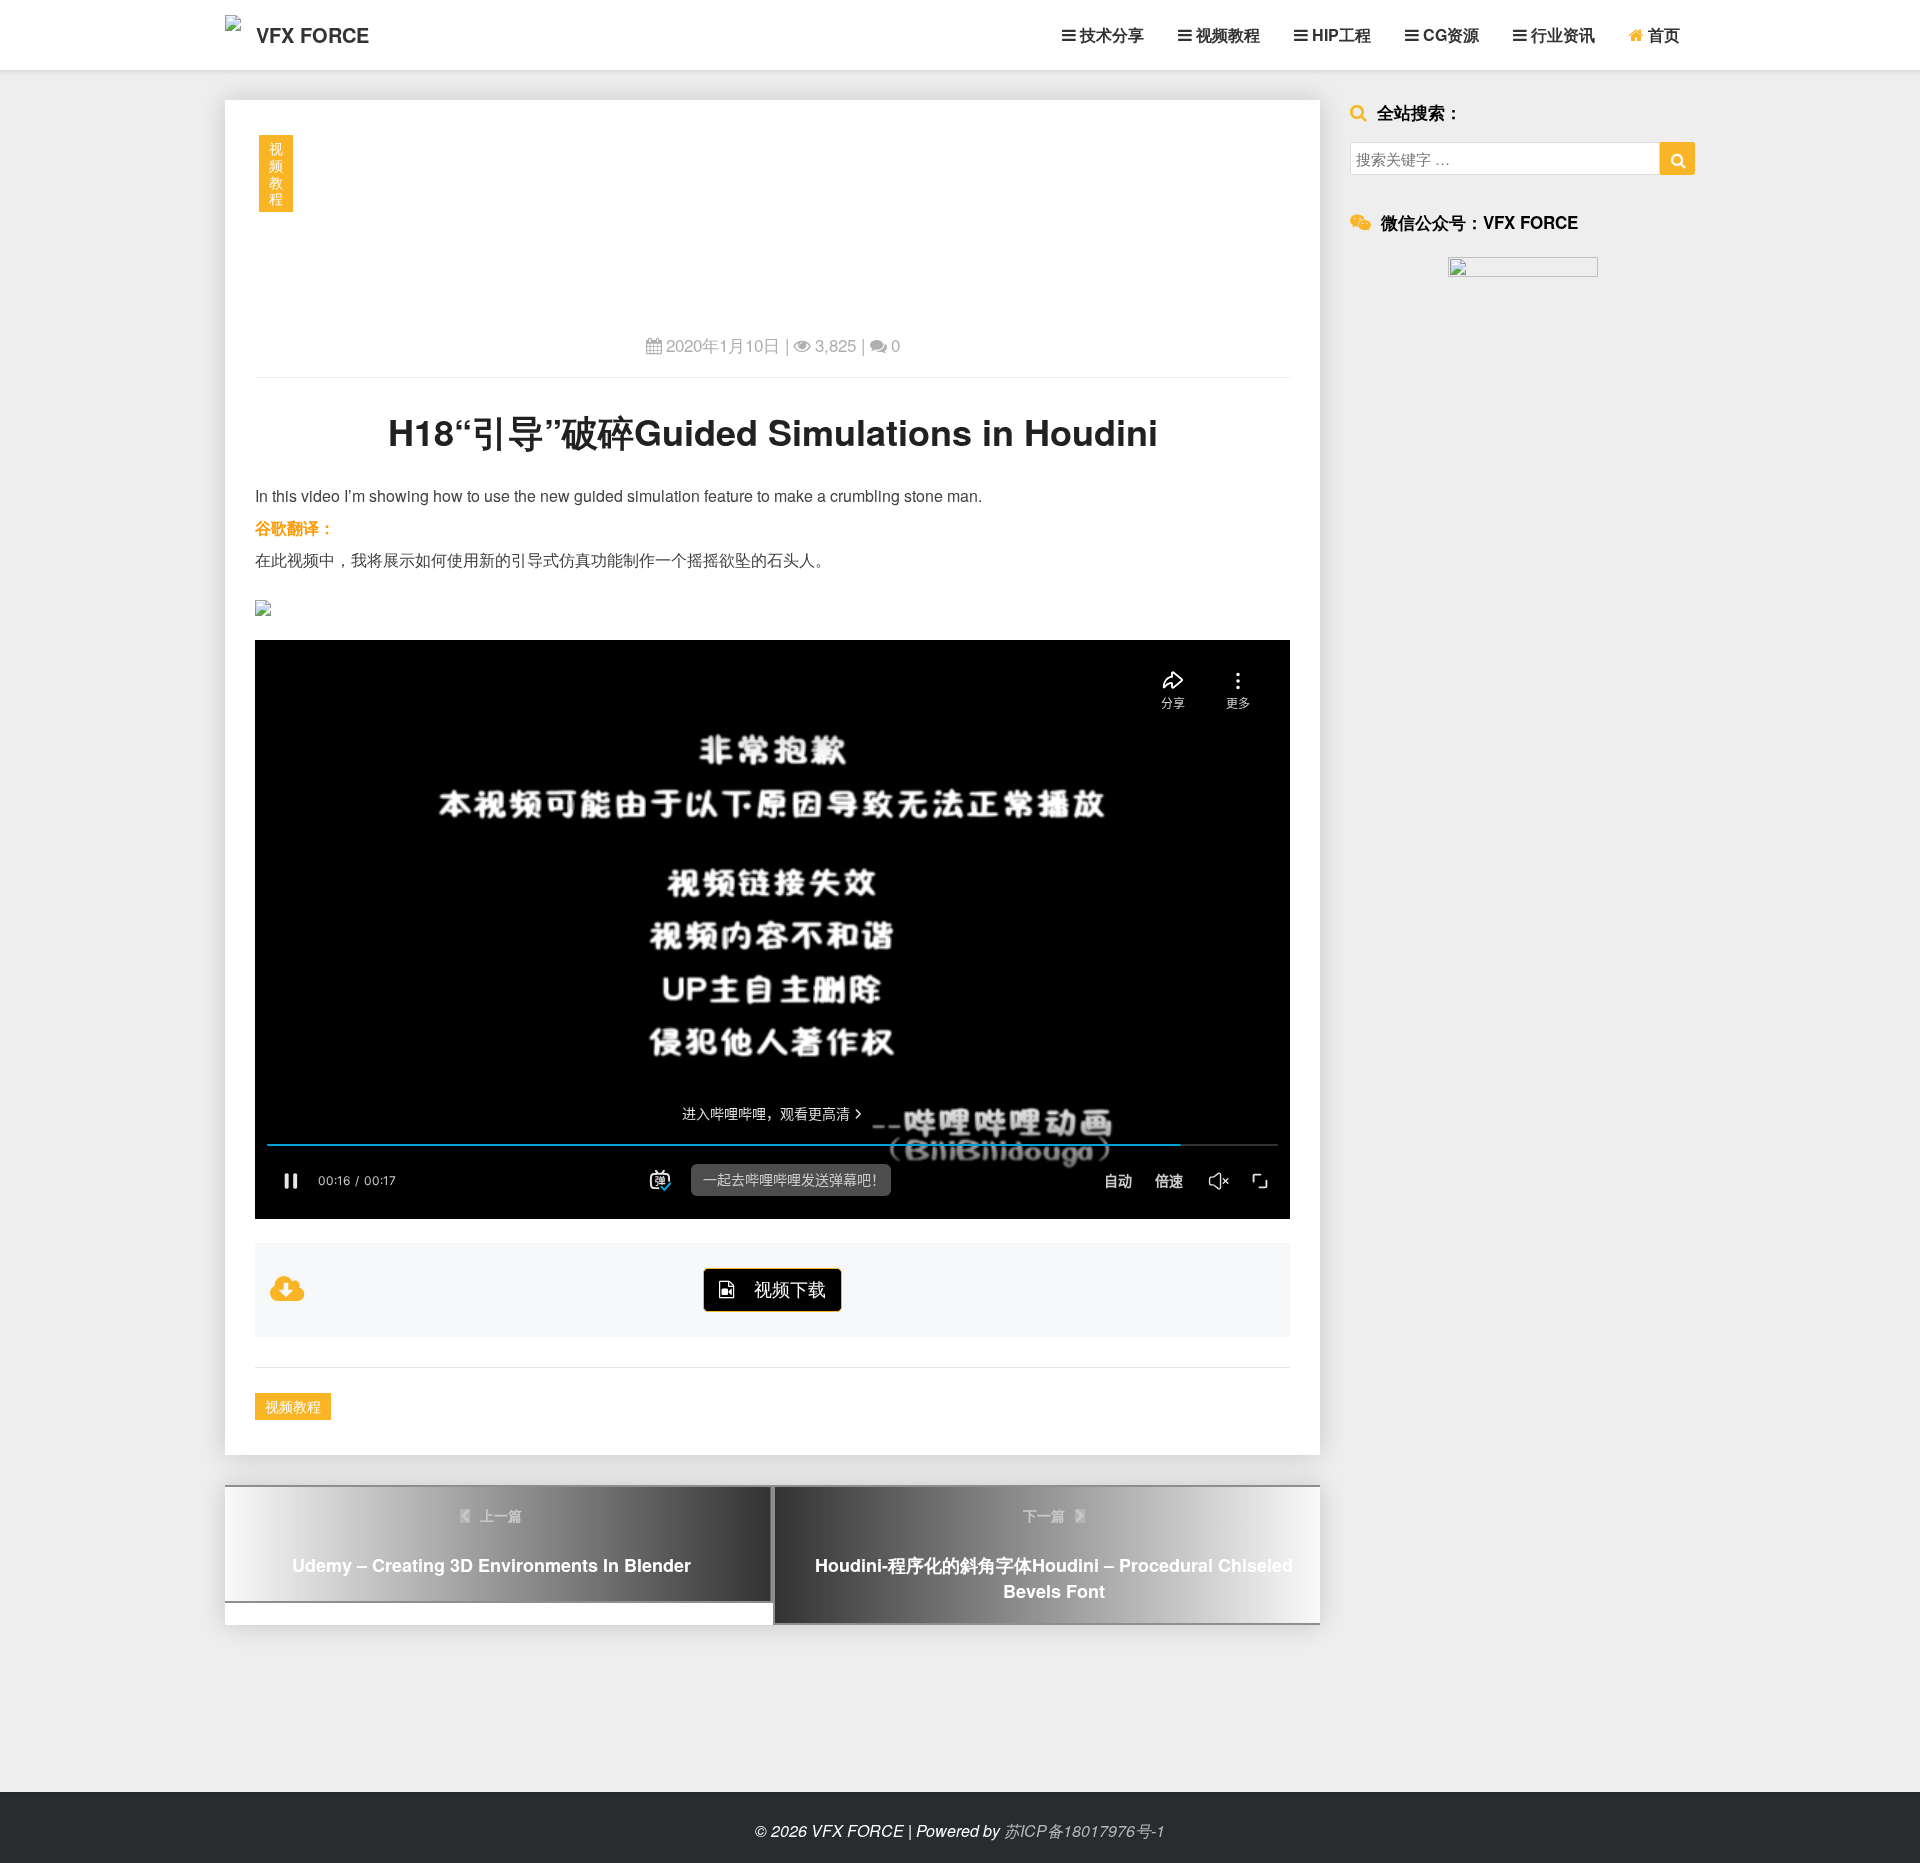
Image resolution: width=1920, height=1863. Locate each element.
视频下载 (790, 1288)
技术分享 (1110, 34)
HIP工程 (1339, 34)
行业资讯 (1561, 34)
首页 (1662, 34)
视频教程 (1226, 34)
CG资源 (1449, 34)
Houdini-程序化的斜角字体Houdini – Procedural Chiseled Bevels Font (1054, 1554)
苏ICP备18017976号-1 (1084, 1830)
